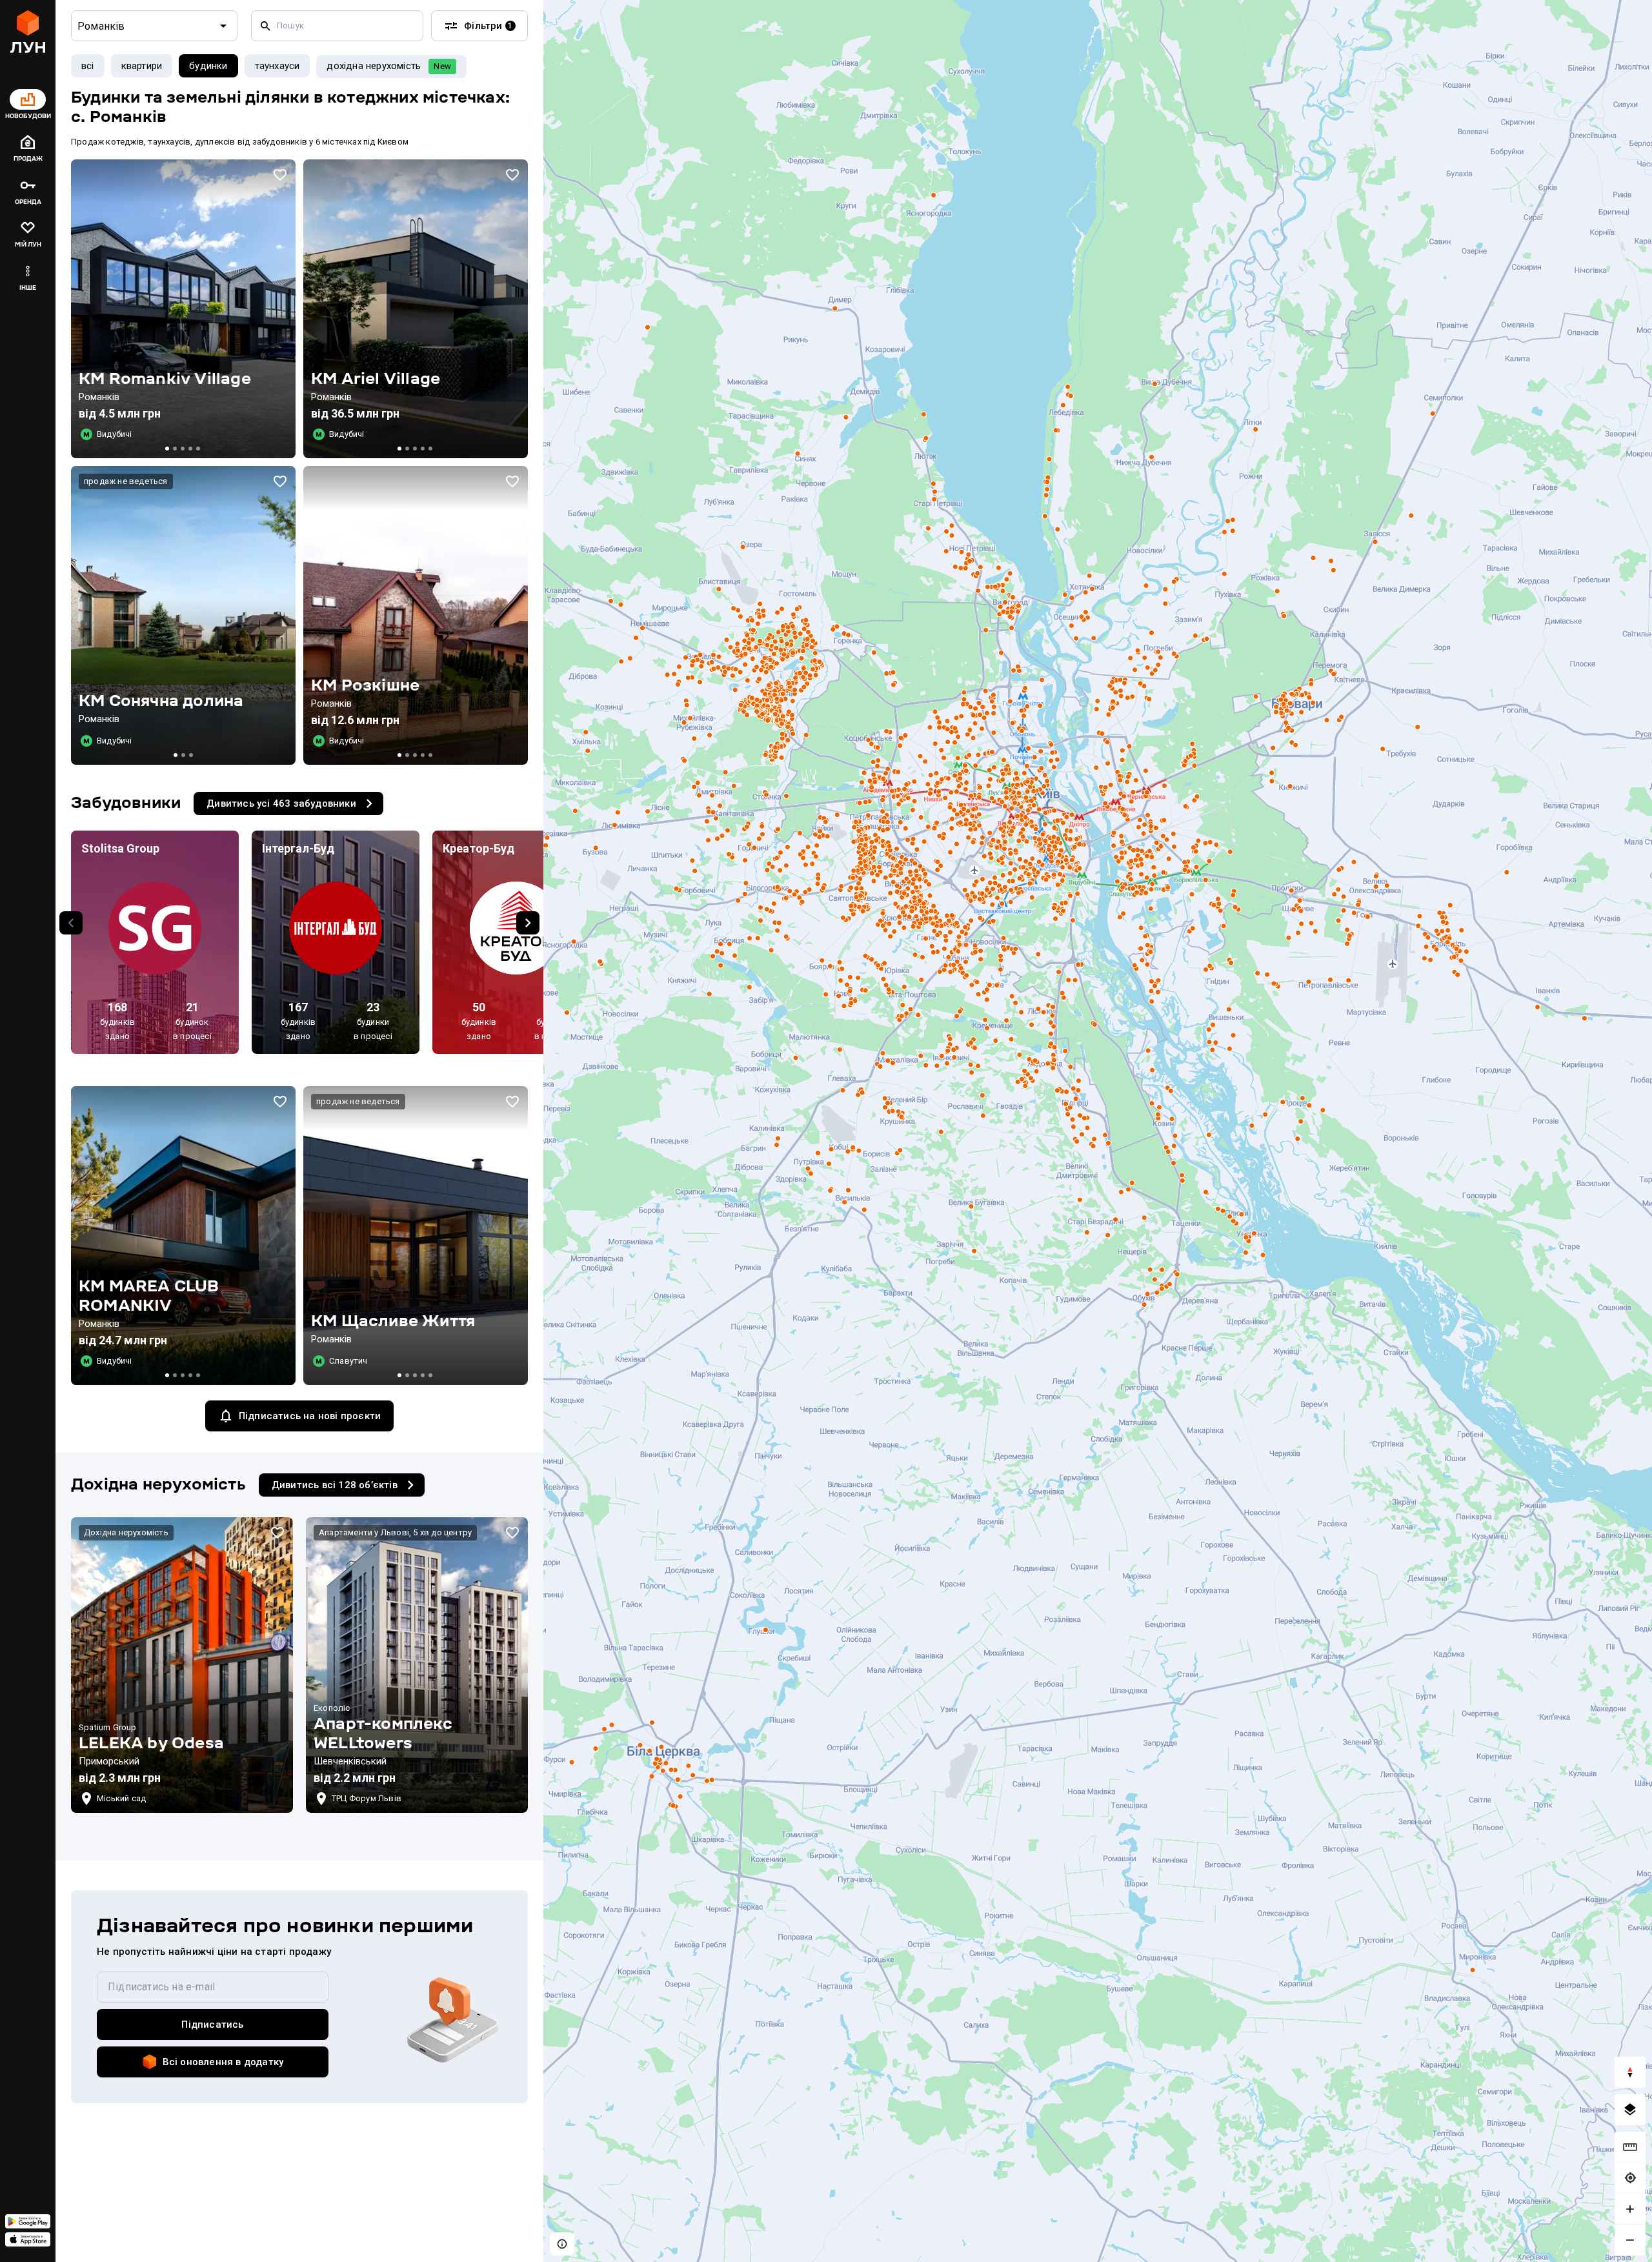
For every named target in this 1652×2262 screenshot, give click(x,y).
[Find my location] (1630, 2178)
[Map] (1098, 1131)
